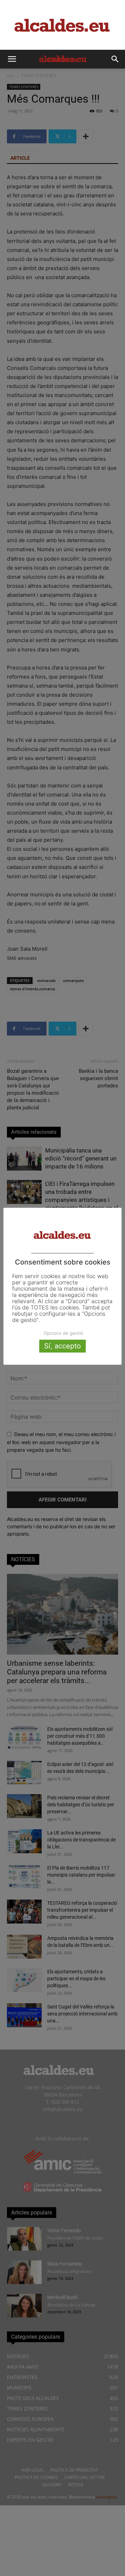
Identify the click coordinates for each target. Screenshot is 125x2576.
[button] (12, 59)
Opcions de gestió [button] (64, 1333)
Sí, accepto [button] (62, 1346)
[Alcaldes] (62, 25)
